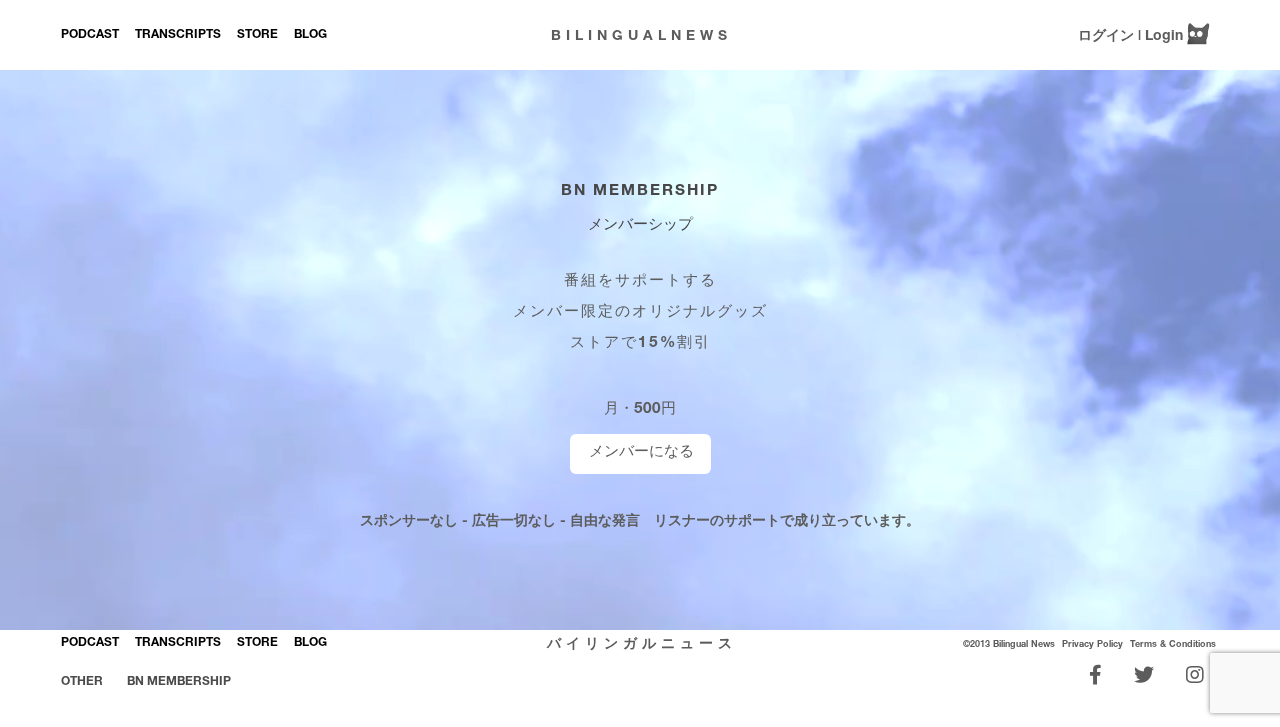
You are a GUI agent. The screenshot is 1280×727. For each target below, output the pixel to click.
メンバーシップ (640, 223)
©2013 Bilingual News (1009, 643)
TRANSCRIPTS (178, 33)
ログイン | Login (1130, 34)
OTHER (82, 680)
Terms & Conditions (1173, 643)
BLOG (310, 33)
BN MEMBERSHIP (640, 189)
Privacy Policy (1092, 643)
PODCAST (90, 33)
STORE (257, 33)
